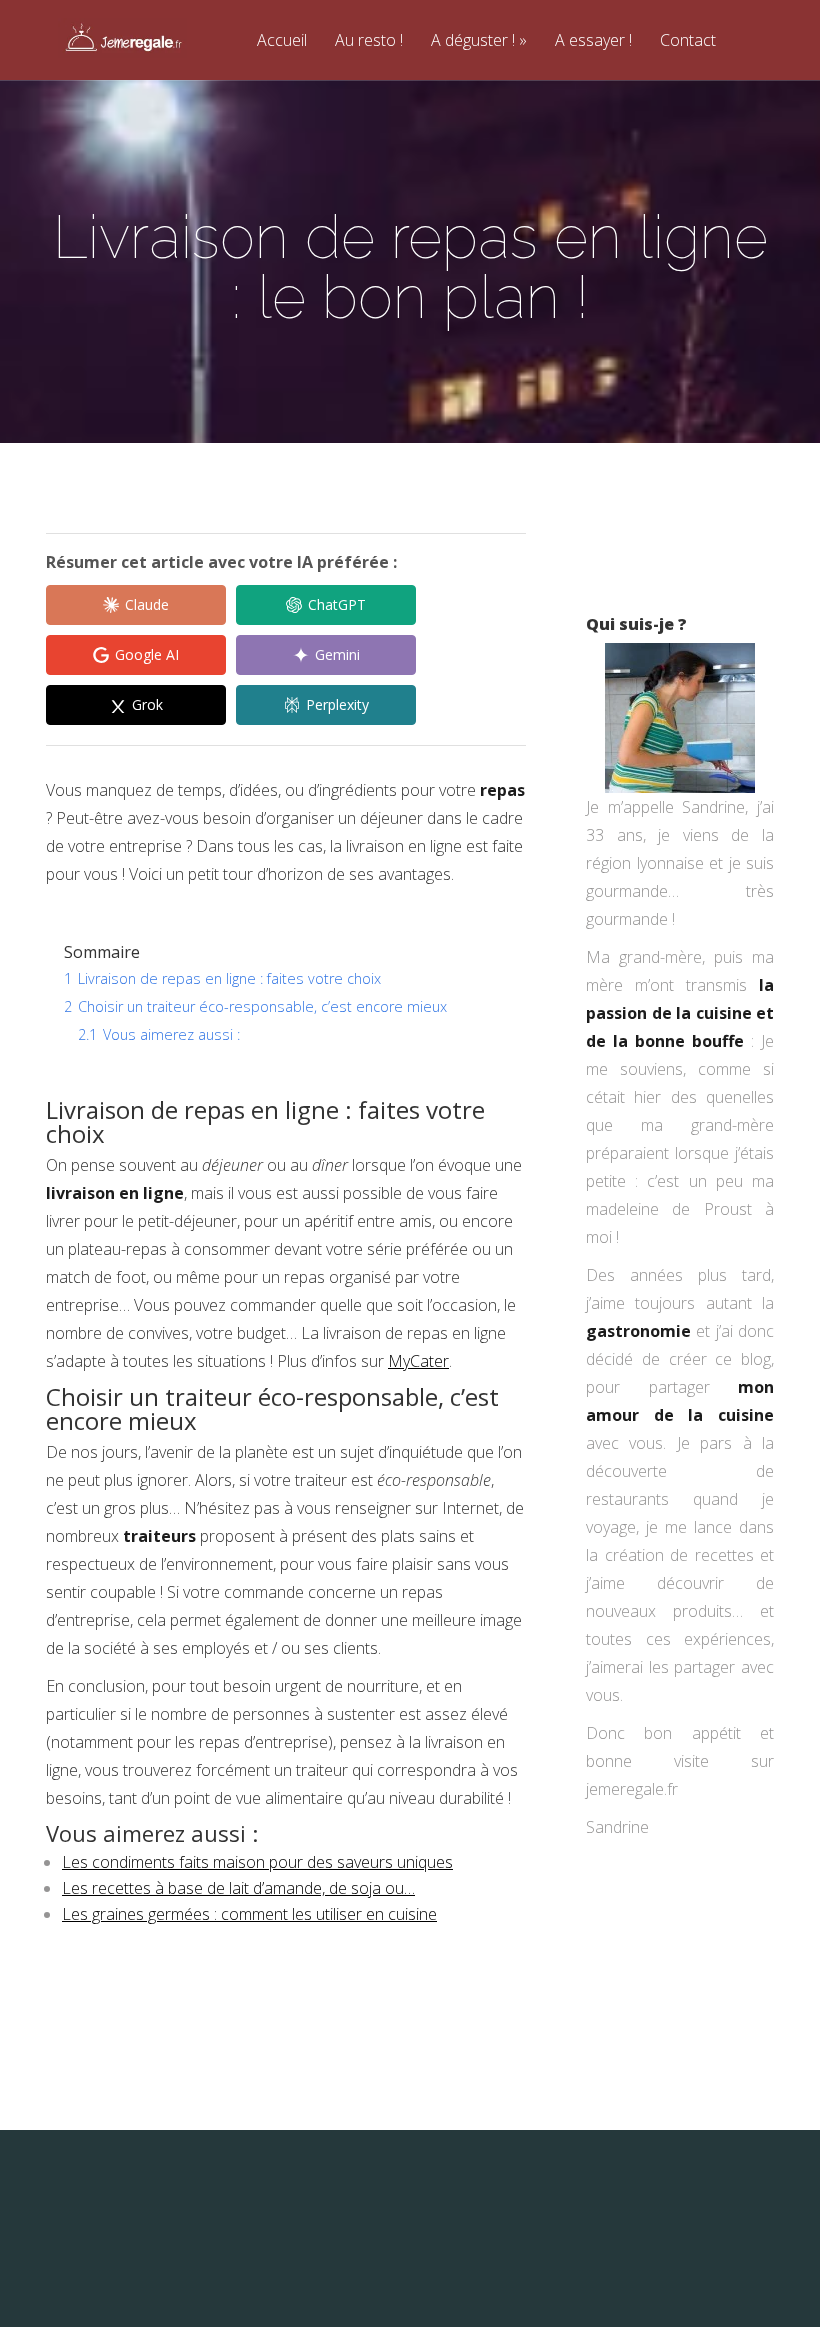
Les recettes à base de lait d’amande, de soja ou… (238, 1888)
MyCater (418, 1361)
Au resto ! (369, 41)
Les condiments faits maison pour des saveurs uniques (257, 1862)
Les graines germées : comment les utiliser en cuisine (249, 1914)
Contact (688, 41)
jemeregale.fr (632, 1789)
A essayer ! (593, 41)
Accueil (282, 41)
